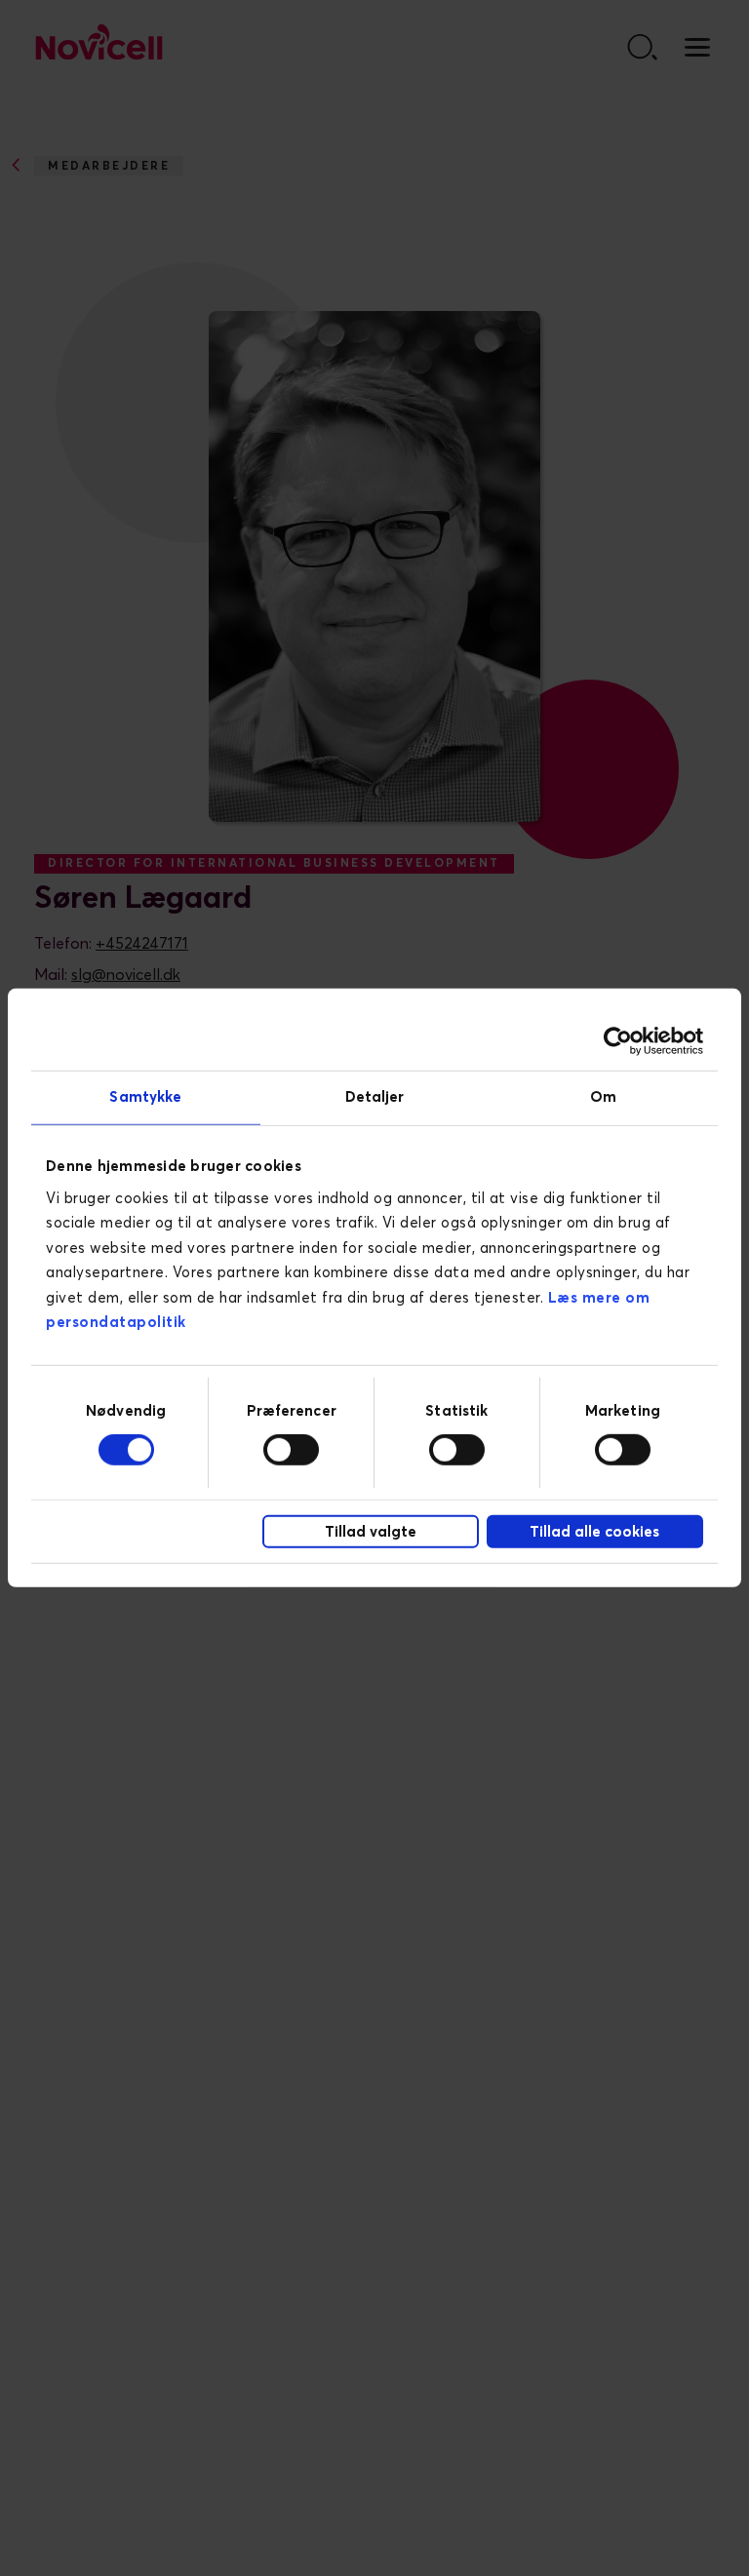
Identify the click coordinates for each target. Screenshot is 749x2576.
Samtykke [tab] (145, 1097)
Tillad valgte (371, 1532)
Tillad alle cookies (594, 1532)
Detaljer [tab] (375, 1097)
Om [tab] (603, 1097)
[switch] (291, 1450)
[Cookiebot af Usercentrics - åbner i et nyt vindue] (618, 1041)
